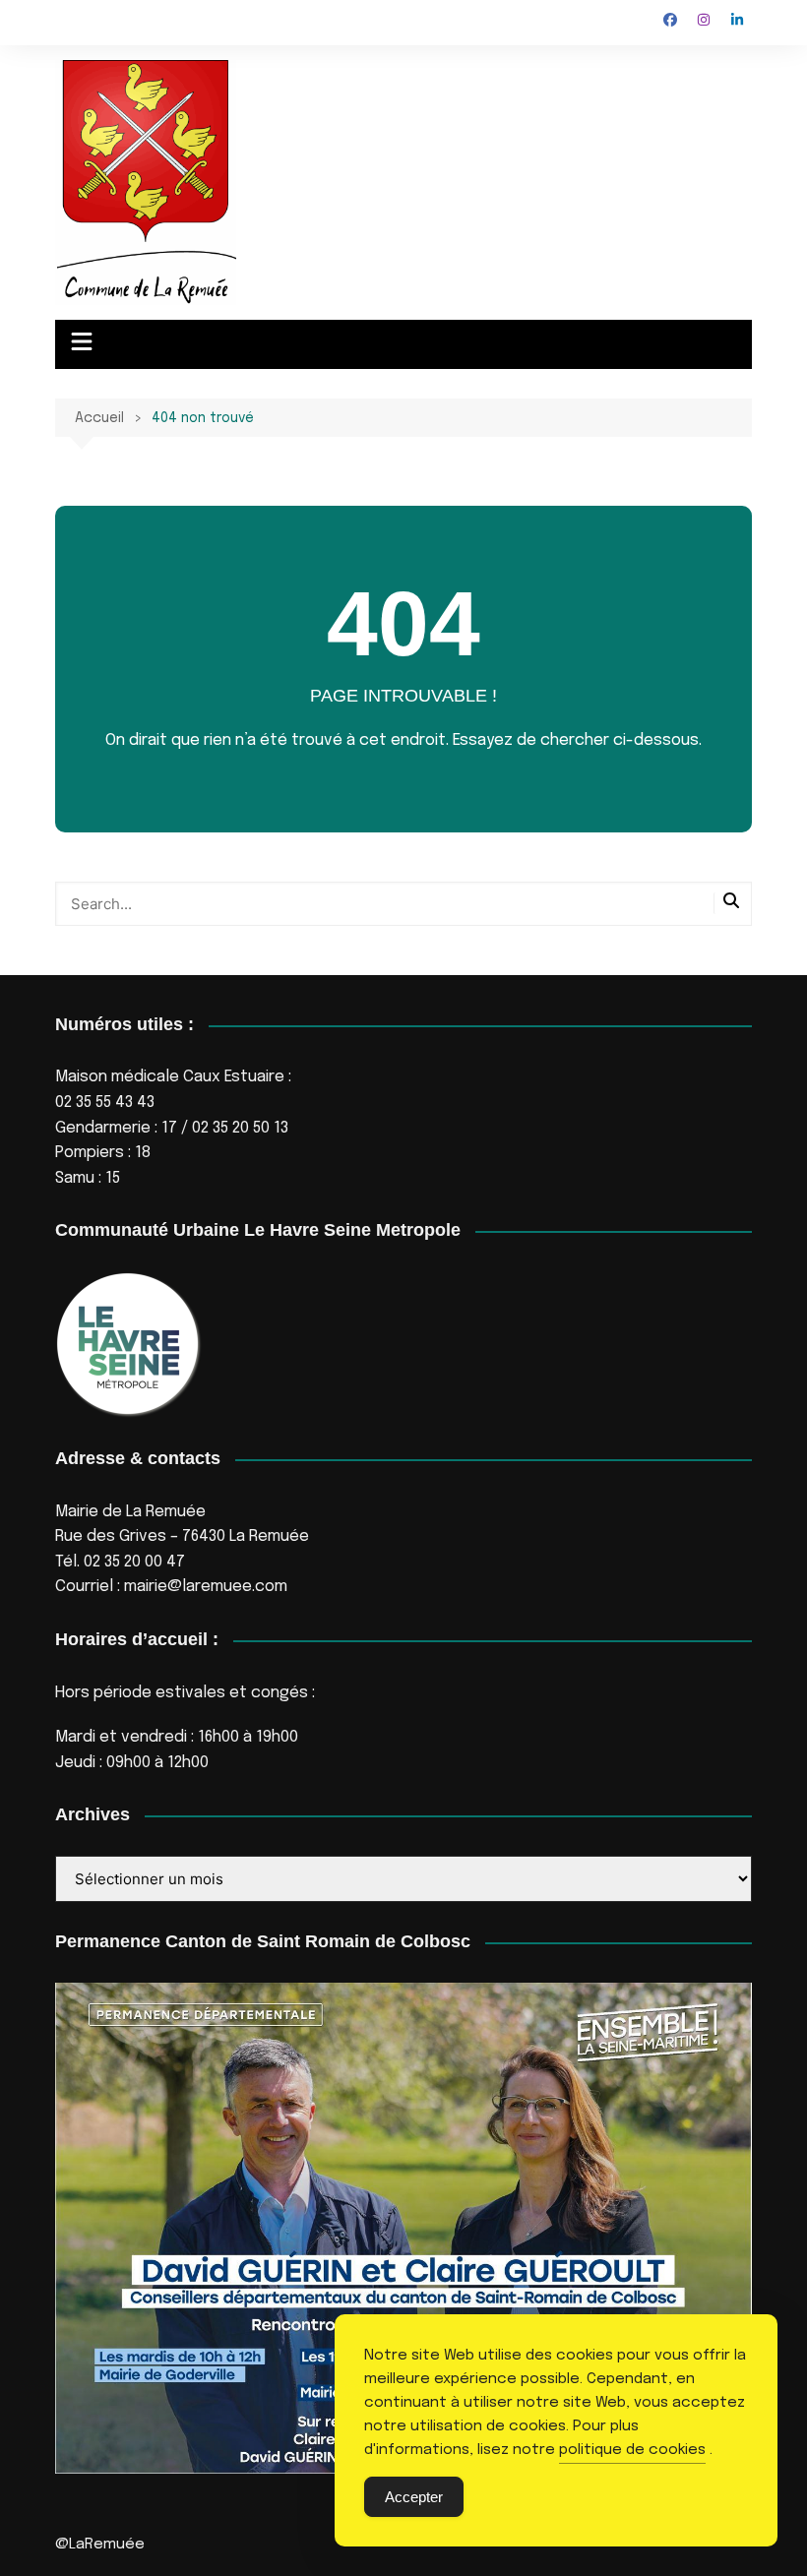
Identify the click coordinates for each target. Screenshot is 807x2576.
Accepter (414, 2497)
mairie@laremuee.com (206, 1587)
